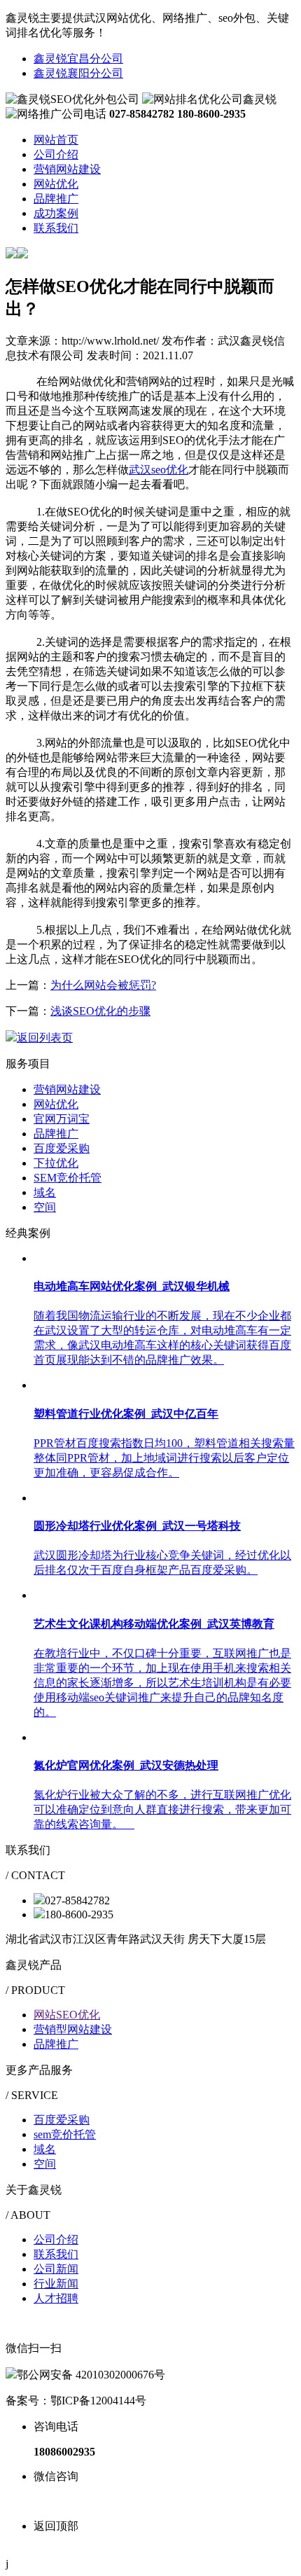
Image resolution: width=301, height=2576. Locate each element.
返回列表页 (45, 1038)
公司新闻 (56, 2269)
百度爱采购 (62, 1148)
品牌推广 (56, 1134)
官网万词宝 (62, 1119)
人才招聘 (56, 2298)
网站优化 (56, 1104)
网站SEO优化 (67, 2015)
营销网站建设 (67, 1089)
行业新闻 (56, 2284)
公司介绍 (56, 2239)
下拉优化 (56, 1163)
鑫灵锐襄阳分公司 (78, 73)
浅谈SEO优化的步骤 (100, 1011)
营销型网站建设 (73, 2029)
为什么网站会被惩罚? (103, 985)
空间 (45, 1207)
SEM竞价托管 (68, 1178)
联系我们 (56, 2254)
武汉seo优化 (159, 470)
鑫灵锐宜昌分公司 (78, 58)
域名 (45, 1192)
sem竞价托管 (65, 2134)
